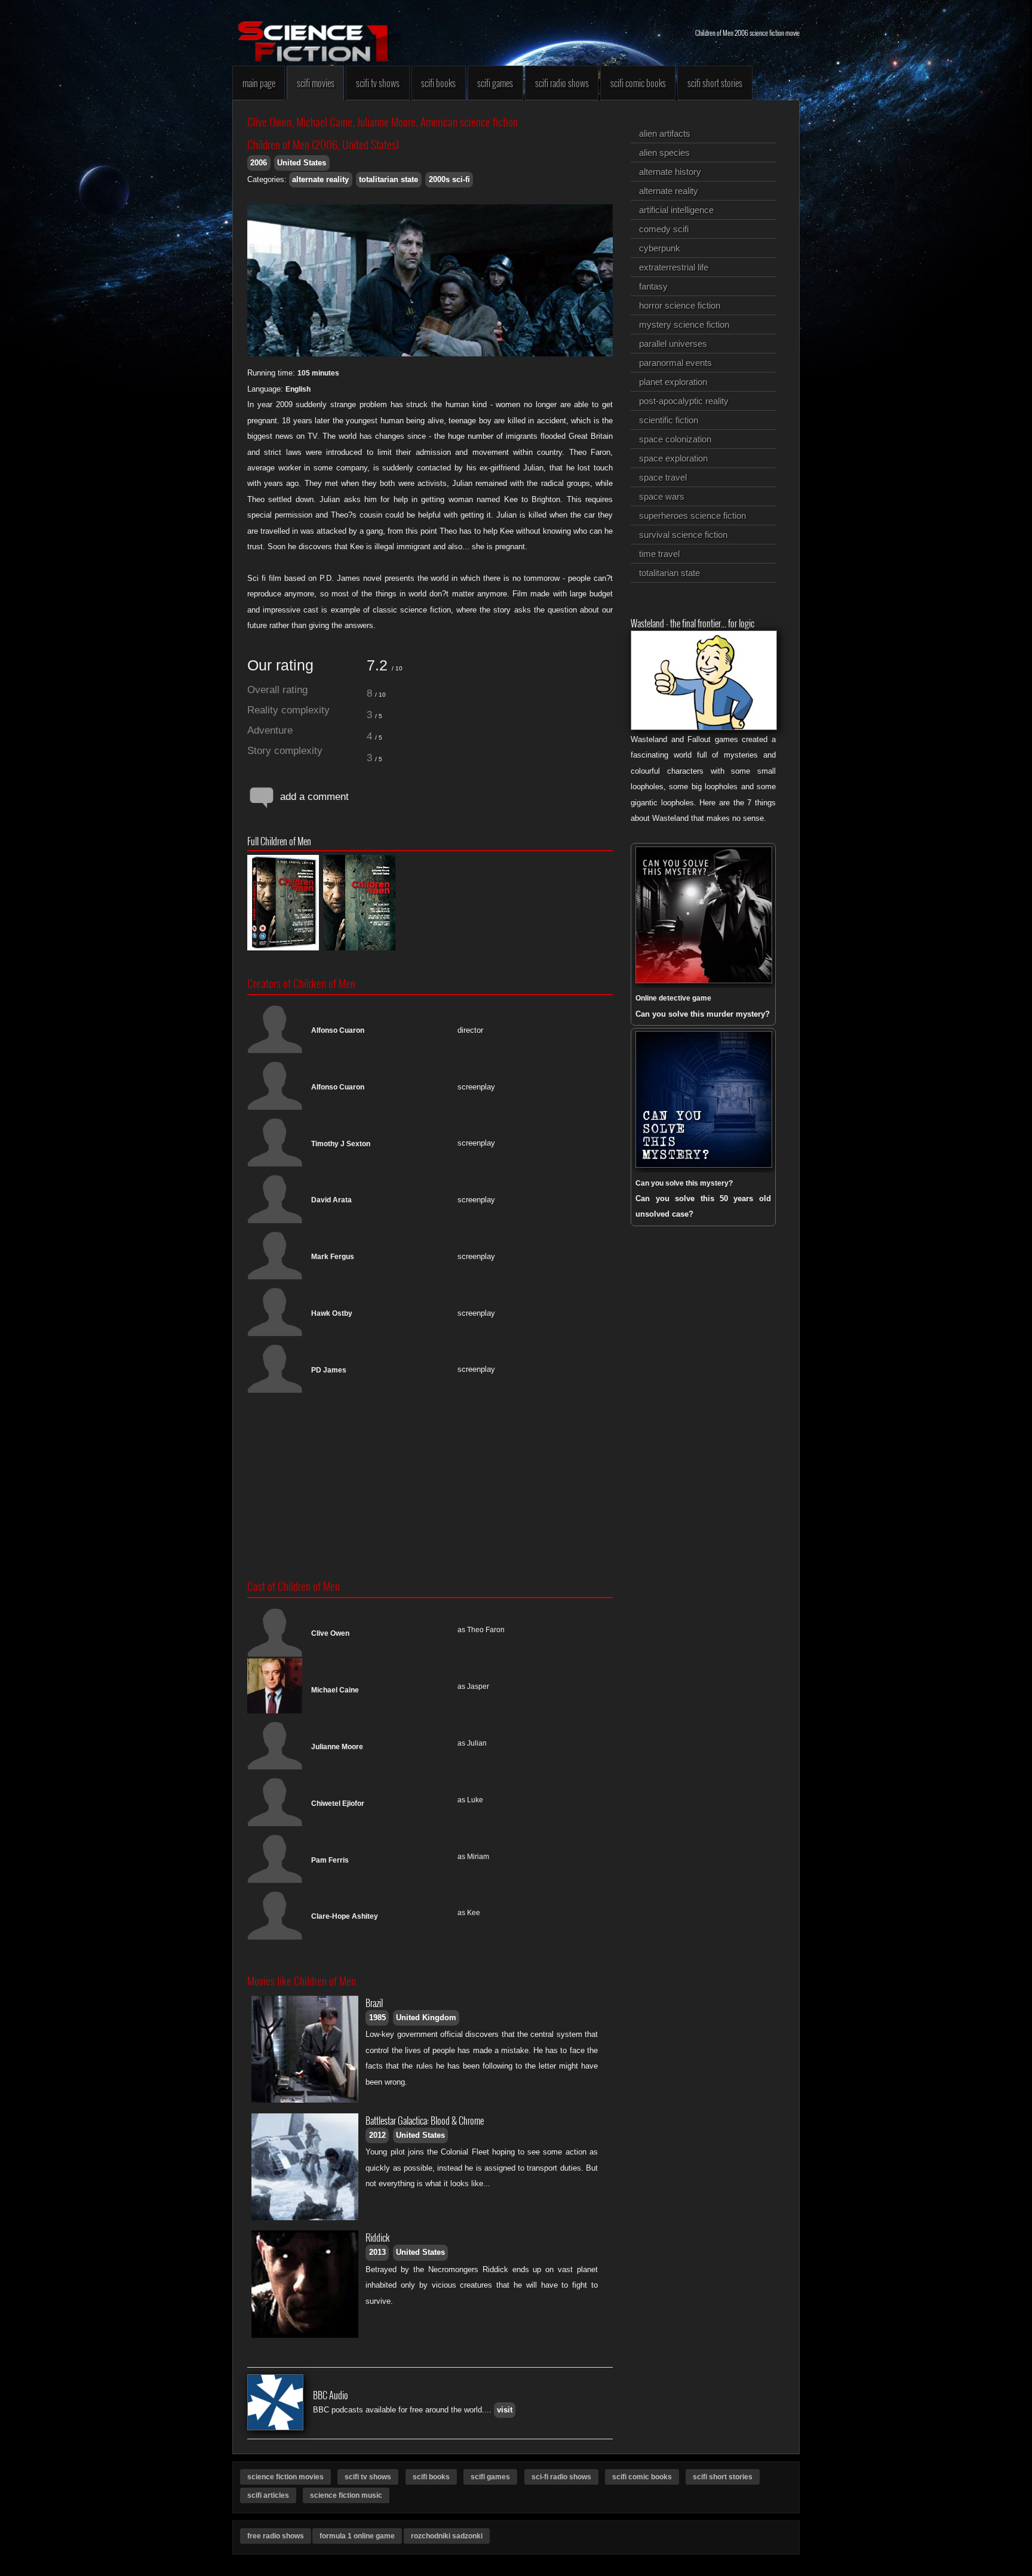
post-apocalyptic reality (684, 401)
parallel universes (673, 344)
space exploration (673, 458)
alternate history (670, 172)
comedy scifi (664, 229)
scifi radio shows (562, 83)
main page (259, 83)
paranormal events (675, 363)
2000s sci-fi (449, 179)
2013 (377, 2252)
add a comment (313, 797)
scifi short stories (715, 83)
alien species (664, 153)
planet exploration (673, 382)
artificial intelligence (676, 210)
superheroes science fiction (692, 515)
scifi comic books (638, 83)
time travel (659, 554)
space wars (662, 496)
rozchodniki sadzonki (447, 2536)
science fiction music (346, 2495)
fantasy (653, 286)
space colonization (675, 439)
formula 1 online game (357, 2536)
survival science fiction (683, 535)
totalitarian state (388, 179)
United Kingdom (426, 2018)
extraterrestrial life (674, 267)
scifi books (438, 83)
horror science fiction (680, 305)
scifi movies (316, 83)
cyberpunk (660, 248)
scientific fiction (669, 420)
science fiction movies (285, 2477)
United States (302, 163)
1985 (377, 2018)
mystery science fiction (684, 324)
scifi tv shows (378, 83)
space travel (663, 477)
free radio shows (276, 2536)
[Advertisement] (430, 1486)
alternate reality (320, 179)
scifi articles (268, 2495)
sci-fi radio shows (561, 2477)
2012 (377, 2135)
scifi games (495, 83)
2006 (259, 163)
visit (505, 2410)
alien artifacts (665, 133)
